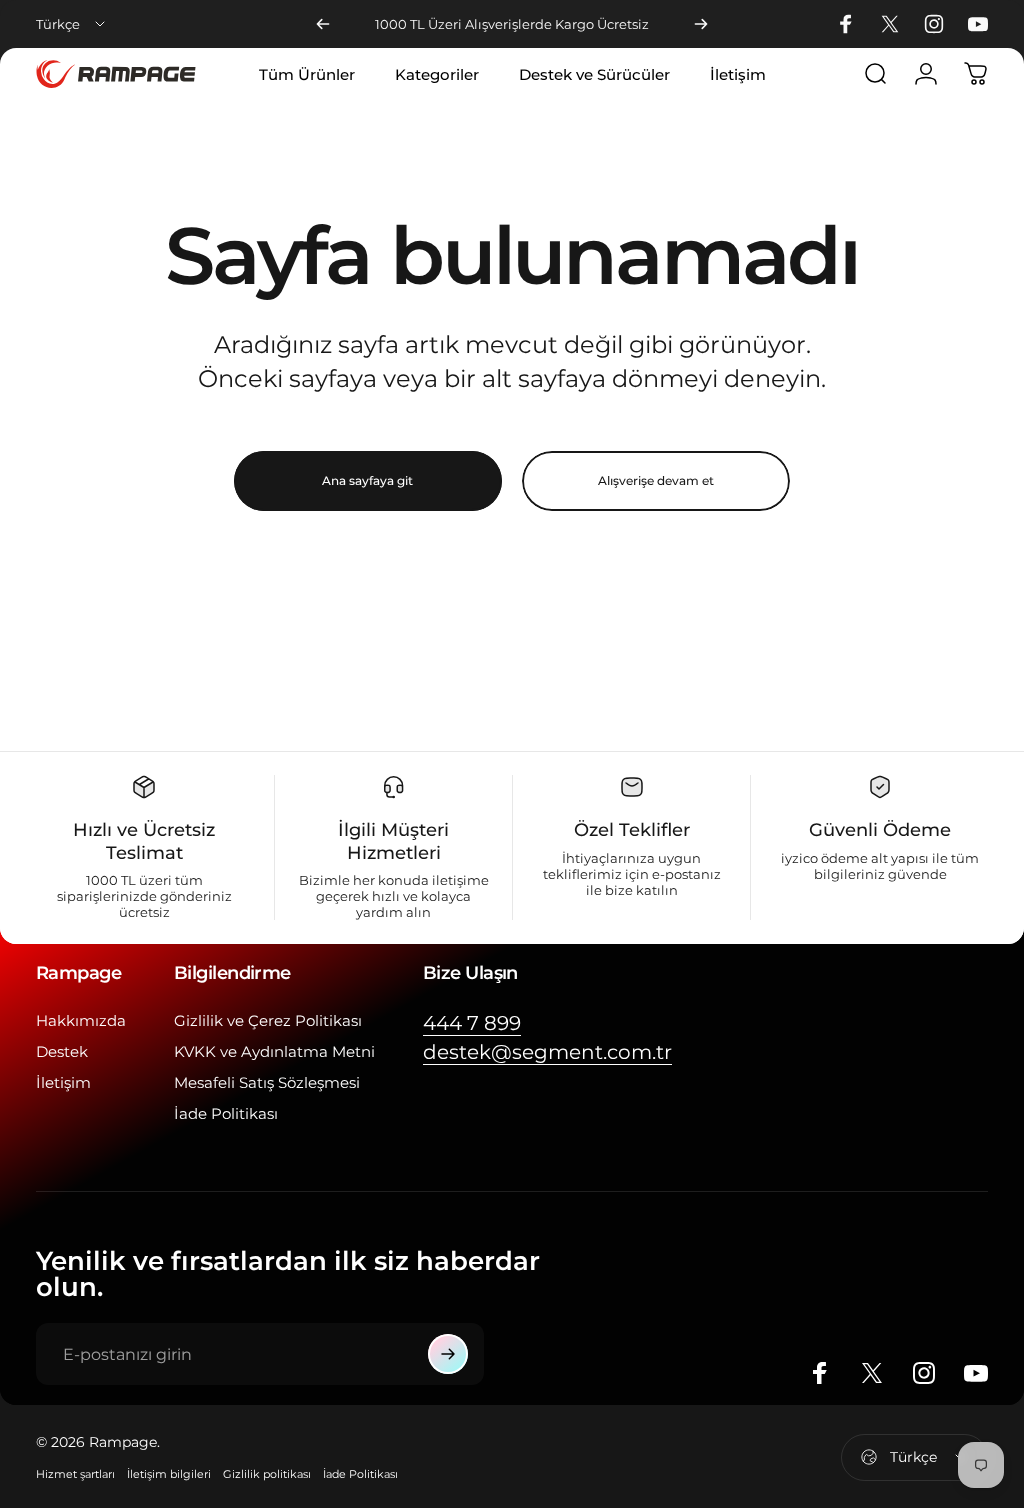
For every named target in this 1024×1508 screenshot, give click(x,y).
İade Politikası (226, 1113)
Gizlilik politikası (267, 1474)
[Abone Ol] (448, 1354)
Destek (62, 1051)
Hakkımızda (81, 1020)
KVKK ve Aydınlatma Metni (274, 1051)
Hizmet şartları (75, 1474)
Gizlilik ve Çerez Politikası (268, 1020)
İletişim (63, 1082)
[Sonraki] (701, 24)
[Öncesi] (323, 24)
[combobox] (72, 24)
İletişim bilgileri (169, 1474)
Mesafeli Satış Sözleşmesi (267, 1082)
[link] (472, 1023)
